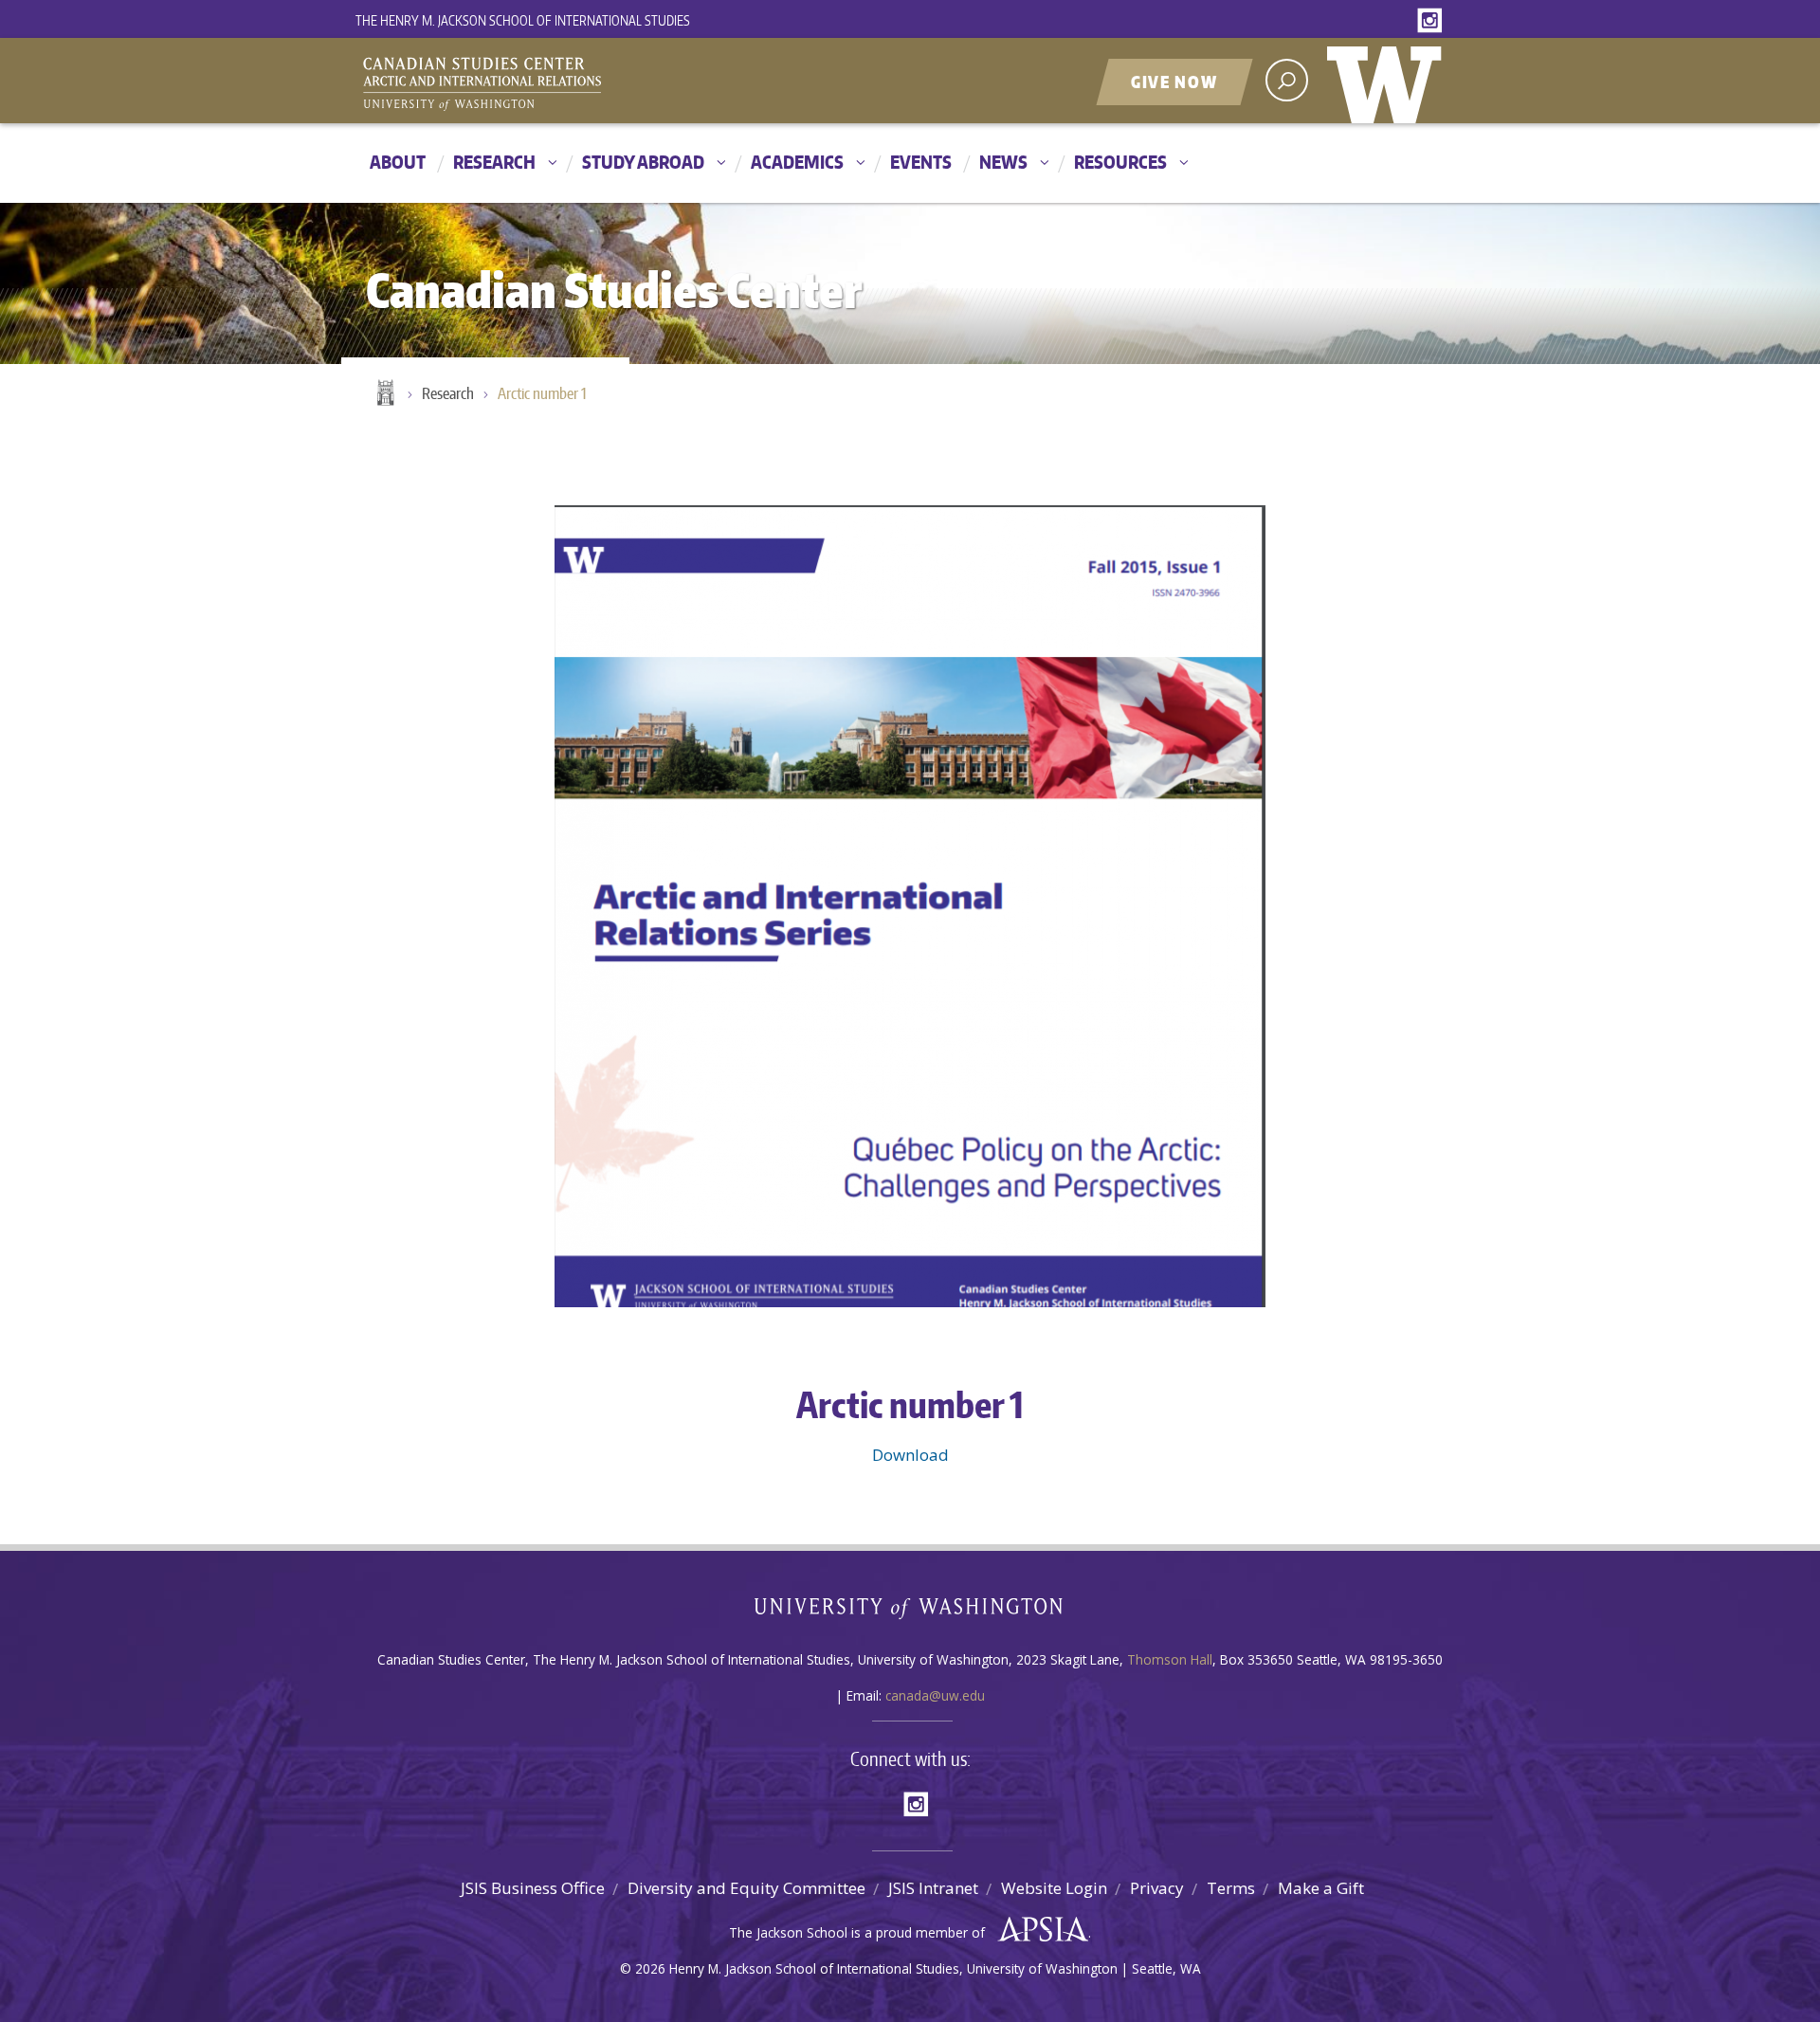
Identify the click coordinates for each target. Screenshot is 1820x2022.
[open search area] (1287, 80)
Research (494, 162)
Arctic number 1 (542, 393)
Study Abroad (643, 162)
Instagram (1433, 21)
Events (921, 162)
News (1003, 162)
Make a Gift (1321, 1888)
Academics (797, 162)
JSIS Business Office (533, 1888)
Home (384, 394)
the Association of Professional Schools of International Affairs (1038, 1930)
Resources (1120, 162)
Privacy (1157, 1888)
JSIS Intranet (933, 1888)
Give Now (1174, 82)
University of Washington (1389, 81)
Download (910, 1455)
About (398, 162)
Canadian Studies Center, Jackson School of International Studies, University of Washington (569, 82)
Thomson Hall (1170, 1659)
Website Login (1054, 1888)
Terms (1231, 1888)
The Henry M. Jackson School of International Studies (523, 20)
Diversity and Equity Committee (746, 1888)
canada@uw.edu (935, 1695)
